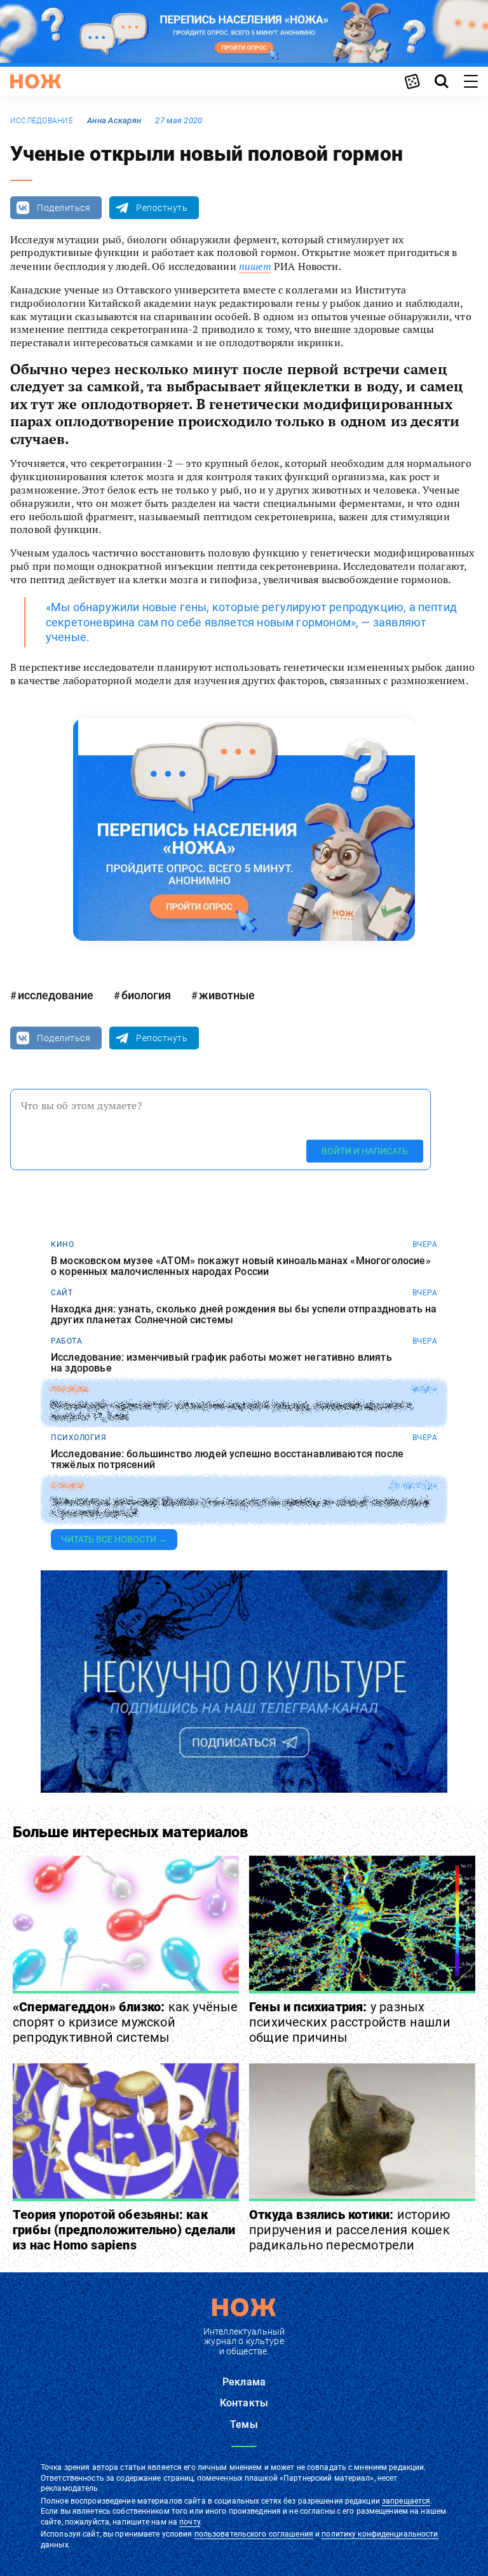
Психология (78, 1438)
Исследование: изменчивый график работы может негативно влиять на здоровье (221, 1363)
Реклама (244, 2382)
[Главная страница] (36, 81)
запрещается (406, 2501)
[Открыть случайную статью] (412, 81)
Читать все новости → (114, 1539)
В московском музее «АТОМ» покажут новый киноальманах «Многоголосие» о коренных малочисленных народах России (241, 1266)
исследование (42, 121)
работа (66, 1341)
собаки (67, 1486)
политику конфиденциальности (380, 2534)
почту (190, 2522)
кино (62, 1244)
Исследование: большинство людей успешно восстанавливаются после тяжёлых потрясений (227, 1460)
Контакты (244, 2403)
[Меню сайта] (471, 81)
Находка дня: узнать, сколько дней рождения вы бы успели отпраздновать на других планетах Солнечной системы (244, 1315)
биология (146, 995)
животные (227, 995)
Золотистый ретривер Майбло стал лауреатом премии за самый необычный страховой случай (240, 1508)
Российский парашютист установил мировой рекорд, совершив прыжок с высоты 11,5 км (232, 1411)
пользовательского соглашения (254, 2534)
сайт (62, 1293)
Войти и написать (365, 1151)
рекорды (70, 1389)
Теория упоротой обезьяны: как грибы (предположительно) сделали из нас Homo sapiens (124, 2230)
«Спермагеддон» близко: (125, 2022)
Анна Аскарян (114, 120)
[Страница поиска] (442, 81)
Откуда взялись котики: (349, 2230)
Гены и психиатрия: (350, 2022)
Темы (244, 2424)
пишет (255, 266)
